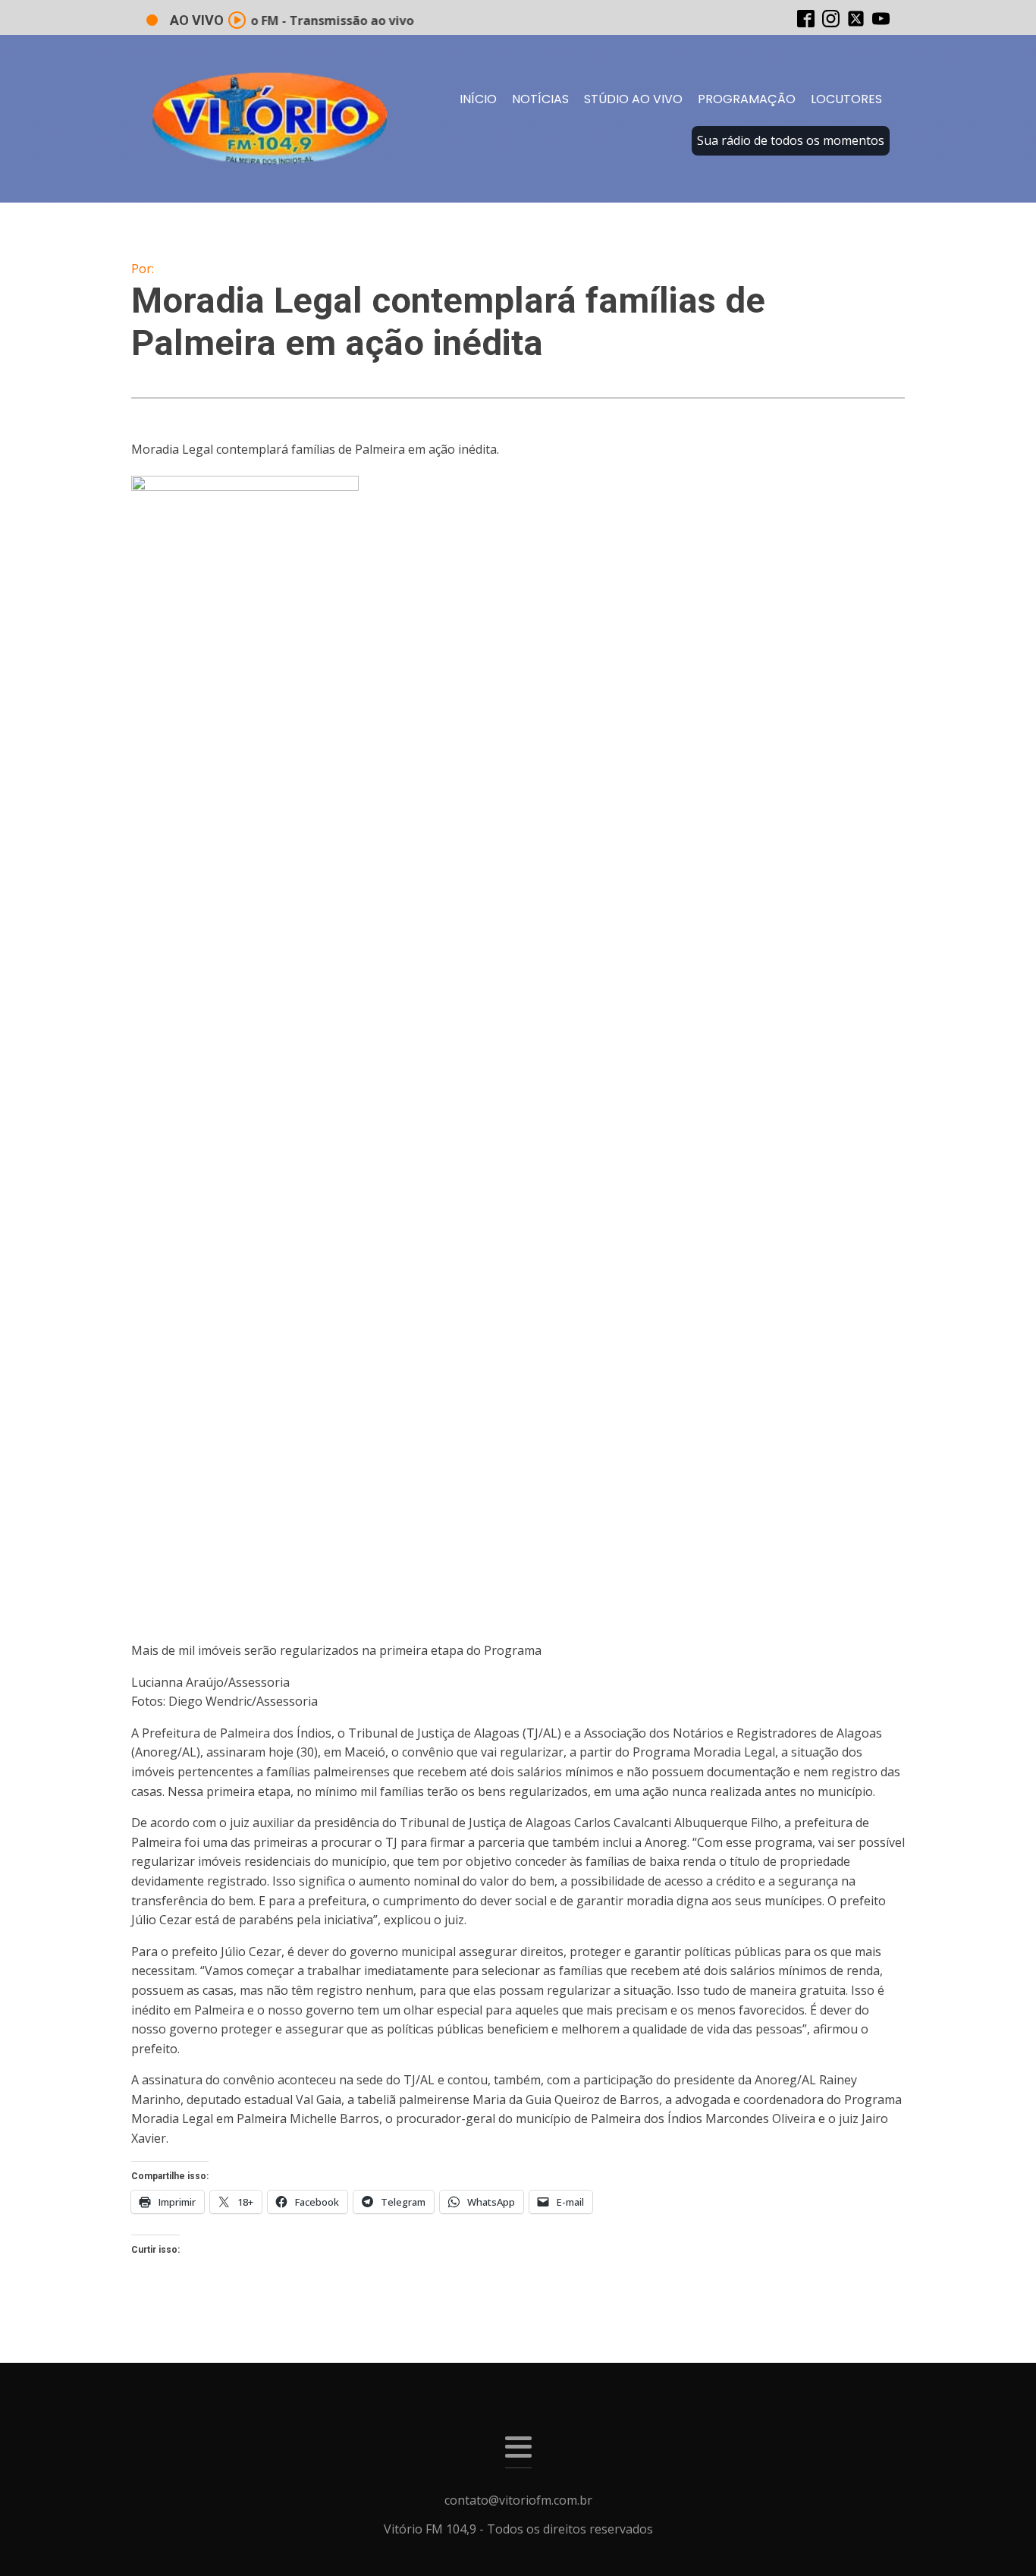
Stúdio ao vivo (633, 99)
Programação (747, 99)
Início (478, 99)
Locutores (846, 99)
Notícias (540, 99)
